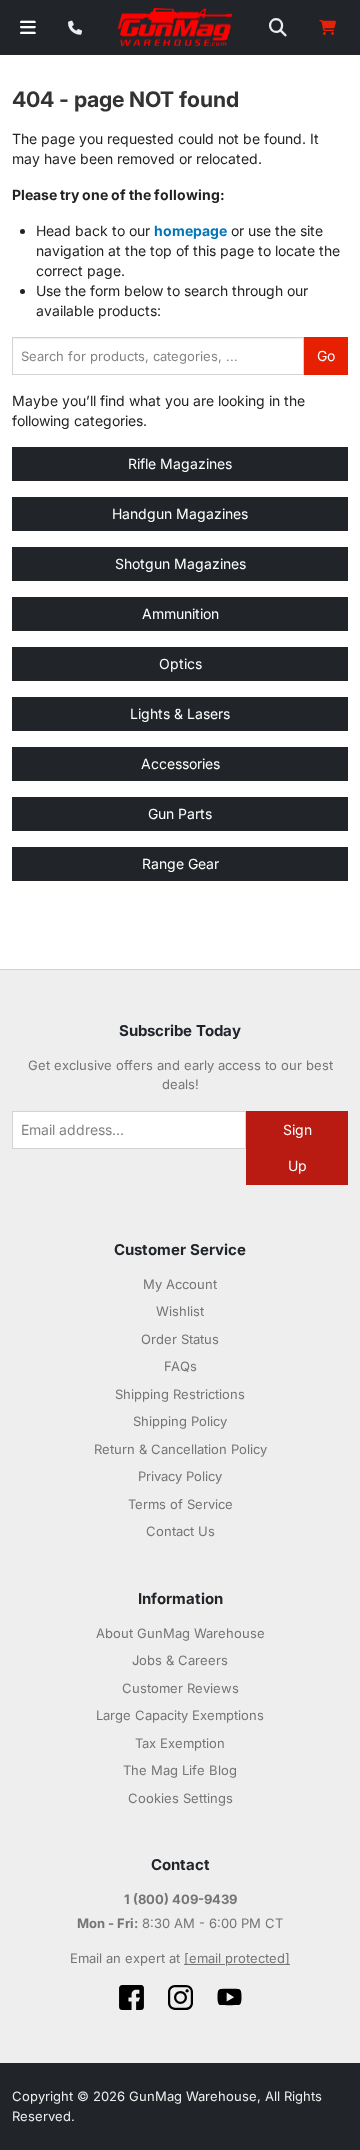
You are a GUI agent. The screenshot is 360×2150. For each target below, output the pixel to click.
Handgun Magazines (180, 513)
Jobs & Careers (180, 1660)
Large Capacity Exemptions (180, 1715)
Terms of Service (180, 1504)
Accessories (180, 763)
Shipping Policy (180, 1421)
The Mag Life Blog (180, 1770)
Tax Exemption (180, 1743)
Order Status (180, 1339)
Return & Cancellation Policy (180, 1449)
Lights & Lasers (180, 713)
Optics (180, 663)
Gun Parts (180, 813)
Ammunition (180, 613)
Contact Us (180, 1531)
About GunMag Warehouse (180, 1633)
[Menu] (28, 27)
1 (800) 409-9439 (180, 1899)
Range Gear (180, 863)
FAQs (180, 1366)
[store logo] (176, 28)
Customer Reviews (180, 1688)
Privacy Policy (180, 1476)
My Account (180, 1284)
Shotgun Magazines (180, 563)
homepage (190, 230)
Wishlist (180, 1311)
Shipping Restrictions (180, 1394)
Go (326, 355)
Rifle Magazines (180, 463)
